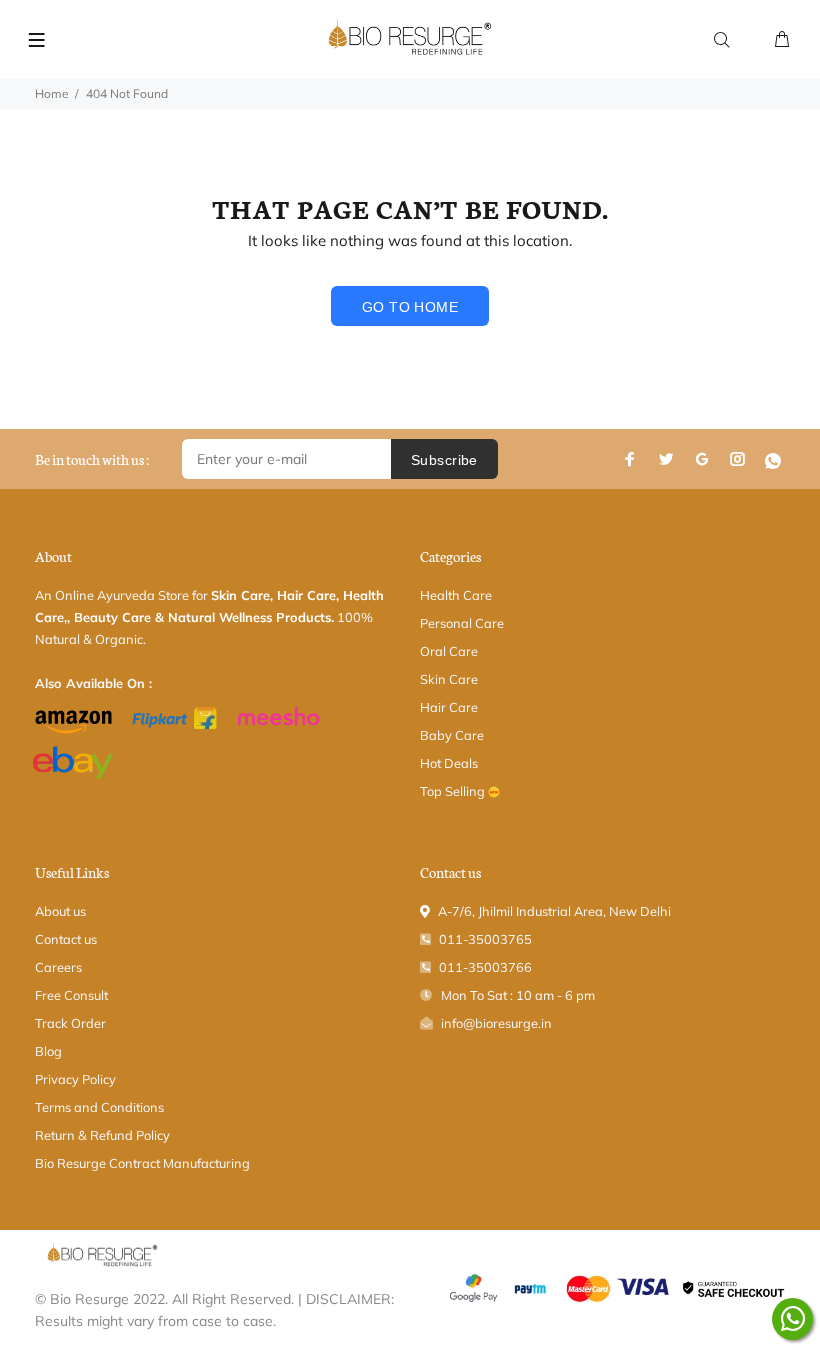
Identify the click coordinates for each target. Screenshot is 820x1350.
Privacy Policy (75, 1079)
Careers (58, 967)
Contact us (66, 939)
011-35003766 (485, 967)
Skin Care (449, 679)
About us (60, 911)
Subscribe (444, 460)
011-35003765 (485, 939)
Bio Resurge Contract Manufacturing (142, 1163)
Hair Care (449, 707)
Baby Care (452, 735)
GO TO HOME (410, 307)
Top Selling (454, 791)
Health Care (456, 595)
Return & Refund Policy (102, 1135)
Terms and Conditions (99, 1107)
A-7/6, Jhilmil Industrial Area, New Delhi (554, 911)
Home (52, 93)
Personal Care (462, 623)
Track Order (70, 1023)
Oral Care (449, 651)
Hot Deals (449, 763)
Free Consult (71, 995)
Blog (48, 1051)
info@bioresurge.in (496, 1023)
